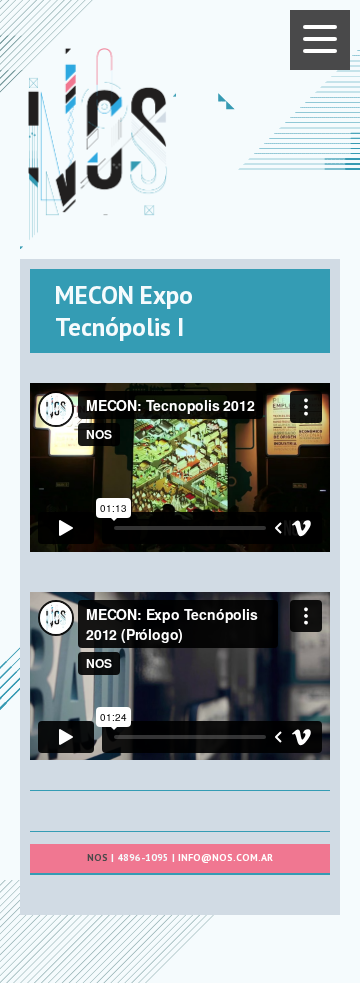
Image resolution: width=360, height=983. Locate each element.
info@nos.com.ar (225, 857)
